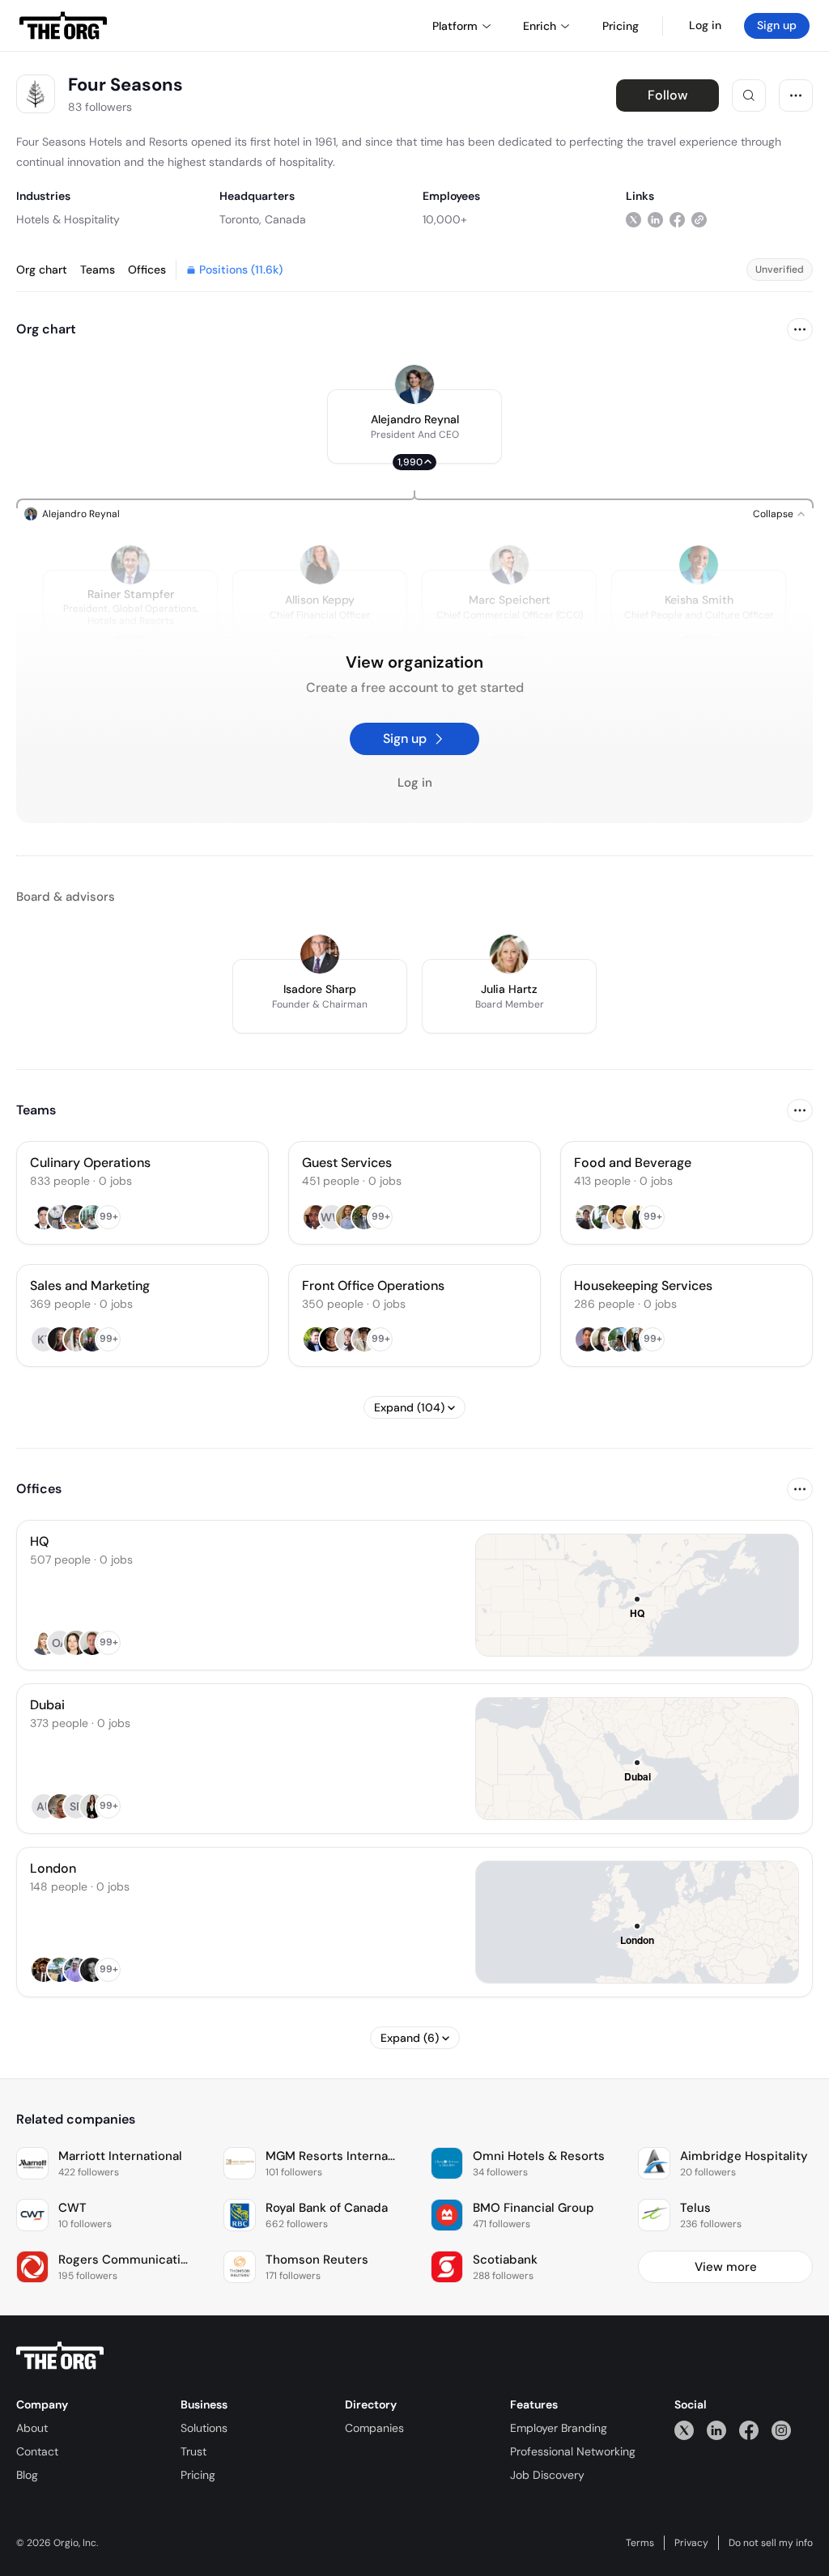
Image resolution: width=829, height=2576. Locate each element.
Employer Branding (559, 2428)
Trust (193, 2451)
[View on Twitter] (633, 219)
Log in (705, 25)
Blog (27, 2475)
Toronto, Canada (263, 219)
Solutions (204, 2428)
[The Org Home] (63, 26)
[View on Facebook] (677, 219)
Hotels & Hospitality (68, 219)
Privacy (691, 2543)
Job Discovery (547, 2475)
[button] (414, 427)
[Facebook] (749, 2430)
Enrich (540, 26)
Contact (37, 2451)
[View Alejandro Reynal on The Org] (414, 384)
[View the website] (699, 219)
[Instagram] (781, 2430)
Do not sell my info (771, 2543)
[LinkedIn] (716, 2430)
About (32, 2428)
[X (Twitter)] (684, 2430)
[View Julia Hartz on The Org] (509, 954)
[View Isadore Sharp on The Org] (320, 954)
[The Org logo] (60, 2356)
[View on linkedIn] (655, 219)
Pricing (198, 2475)
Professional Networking (573, 2451)
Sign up (777, 25)
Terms (640, 2543)
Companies (374, 2428)
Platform (455, 26)
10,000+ (445, 219)
